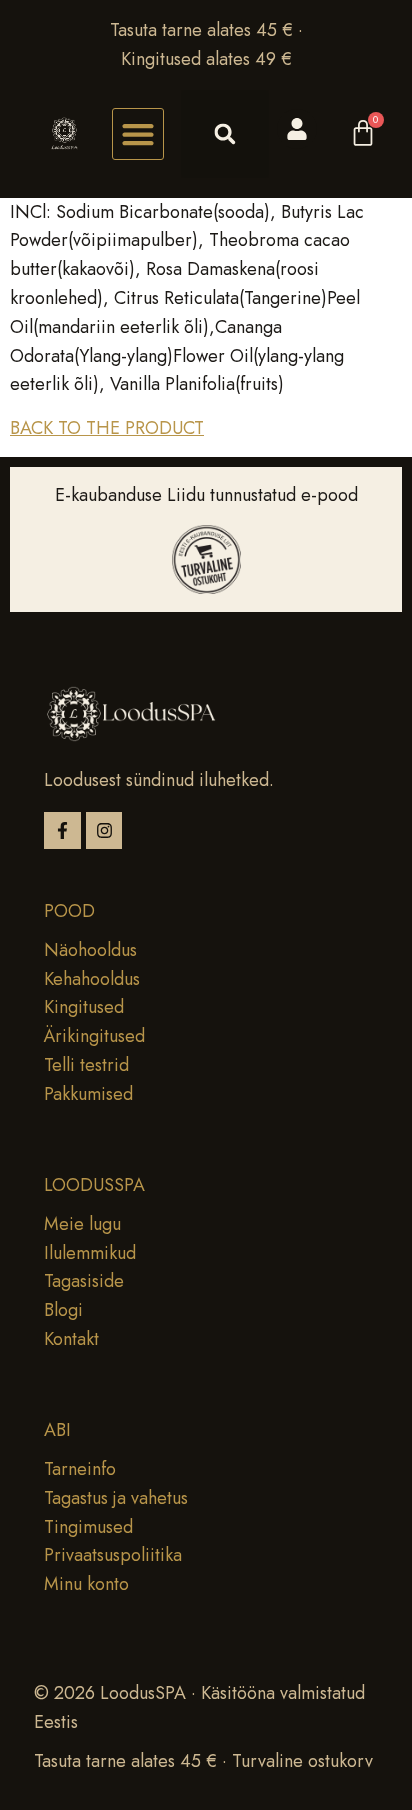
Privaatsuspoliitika (113, 1555)
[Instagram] (104, 830)
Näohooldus (90, 950)
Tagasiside (84, 1281)
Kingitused (84, 1007)
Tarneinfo (80, 1469)
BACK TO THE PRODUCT (107, 428)
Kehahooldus (92, 979)
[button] (138, 134)
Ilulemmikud (90, 1253)
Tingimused (88, 1527)
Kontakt (71, 1339)
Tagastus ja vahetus (116, 1498)
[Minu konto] (297, 129)
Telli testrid (86, 1065)
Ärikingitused (94, 1036)
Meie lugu (82, 1224)
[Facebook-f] (62, 830)
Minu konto (86, 1584)
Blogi (63, 1310)
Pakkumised (88, 1094)
